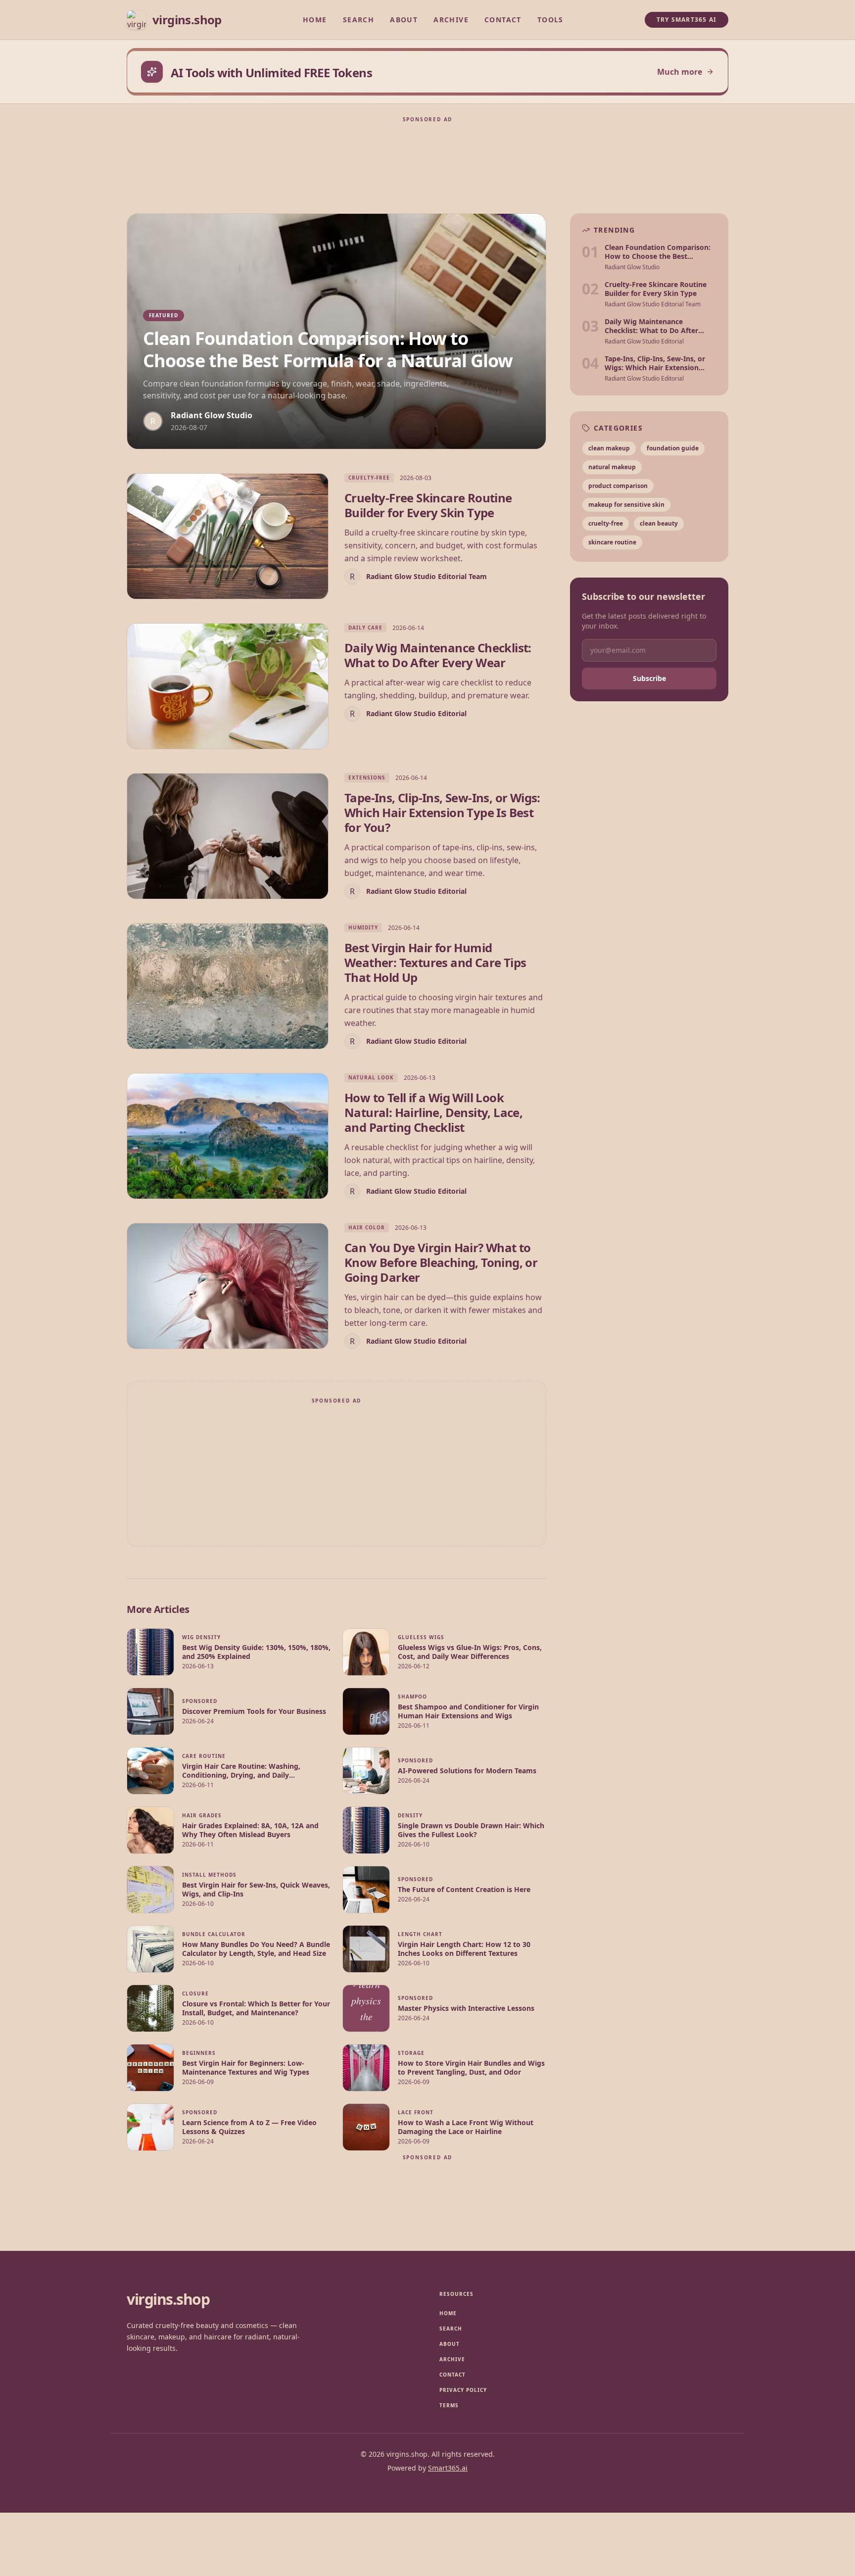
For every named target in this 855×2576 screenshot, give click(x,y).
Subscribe (649, 678)
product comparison (618, 486)
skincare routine (612, 542)
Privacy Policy (463, 2390)
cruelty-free (606, 523)
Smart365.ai (448, 2468)
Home (315, 20)
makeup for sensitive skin (626, 505)
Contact (503, 20)
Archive (451, 20)
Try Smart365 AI (687, 20)
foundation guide (673, 448)
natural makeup (612, 467)
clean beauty (659, 523)
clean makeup (609, 448)
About (404, 20)
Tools (550, 20)
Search (358, 20)
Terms (449, 2405)
